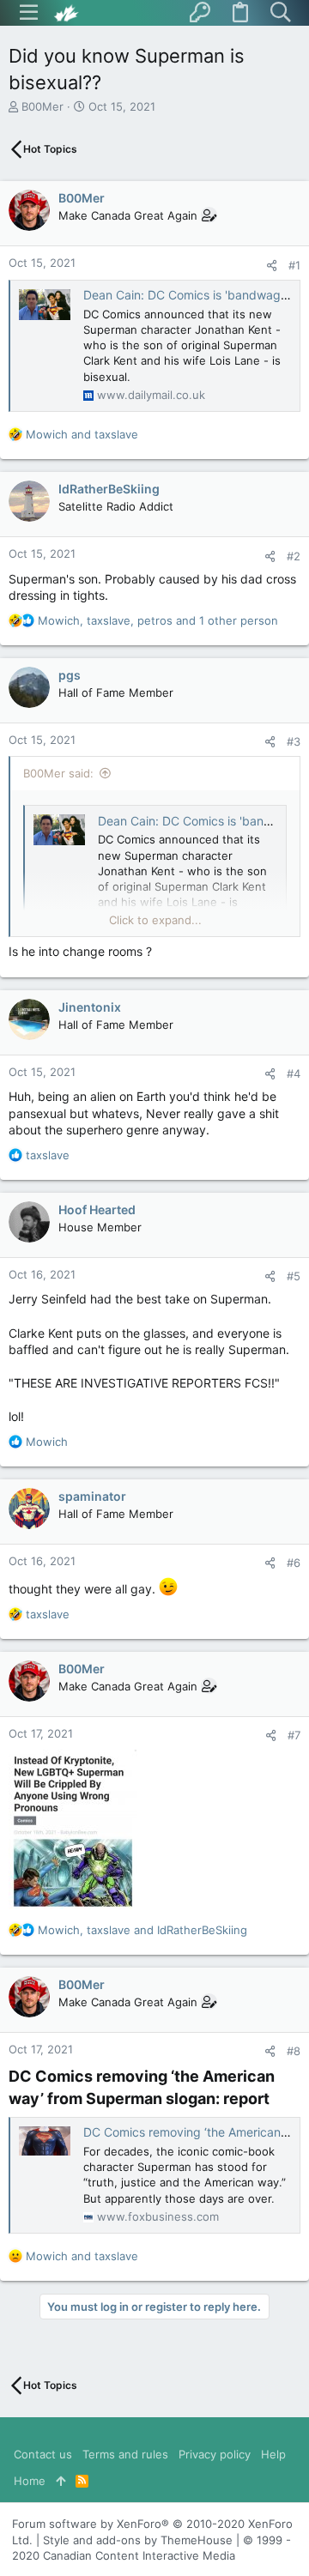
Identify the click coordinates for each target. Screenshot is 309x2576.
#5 (294, 1276)
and (82, 434)
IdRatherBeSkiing (109, 489)
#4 (294, 1073)
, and (142, 1930)
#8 (294, 2051)
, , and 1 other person (158, 620)
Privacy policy (215, 2454)
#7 (294, 1735)
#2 (294, 556)
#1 (294, 265)
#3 (294, 741)
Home (30, 2481)
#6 (294, 1563)
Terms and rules (125, 2454)
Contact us (43, 2454)
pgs (70, 675)
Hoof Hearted (97, 1209)
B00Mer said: (58, 773)
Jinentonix (90, 1007)
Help (273, 2454)
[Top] (61, 2481)
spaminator (92, 1496)
